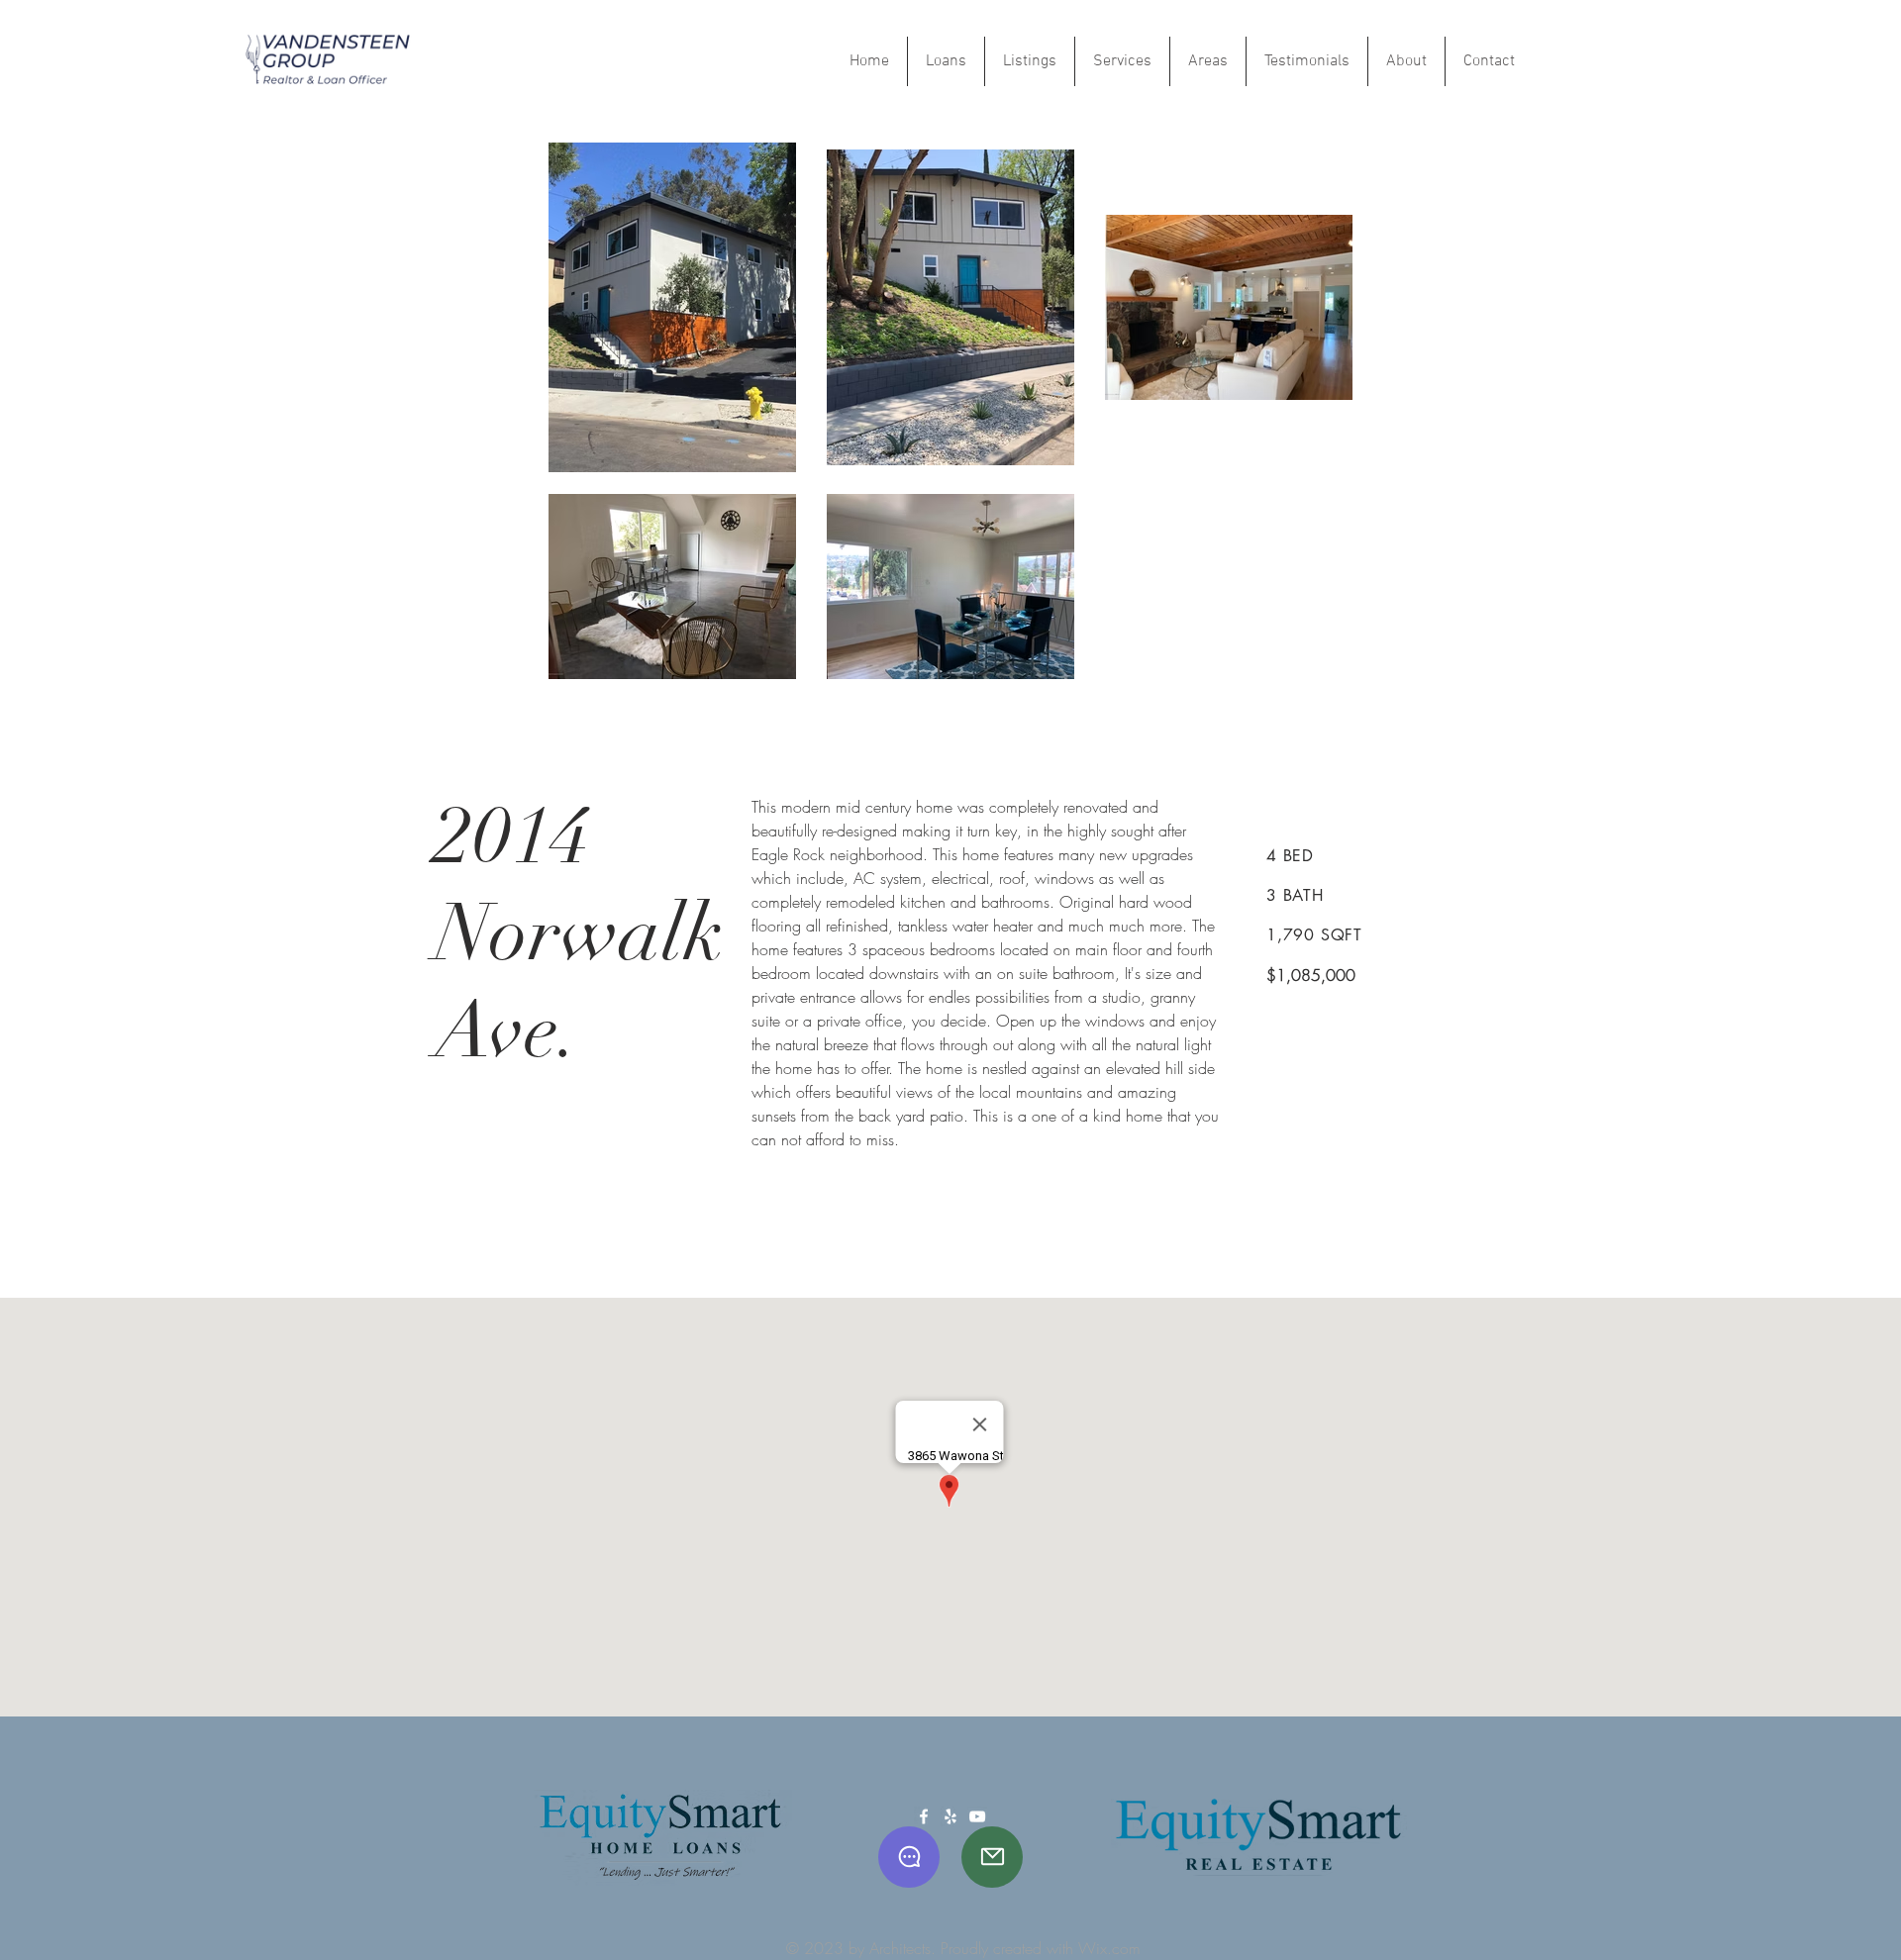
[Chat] (909, 1857)
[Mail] (992, 1857)
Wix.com (1109, 1948)
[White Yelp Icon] (950, 1816)
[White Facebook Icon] (924, 1816)
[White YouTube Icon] (977, 1816)
